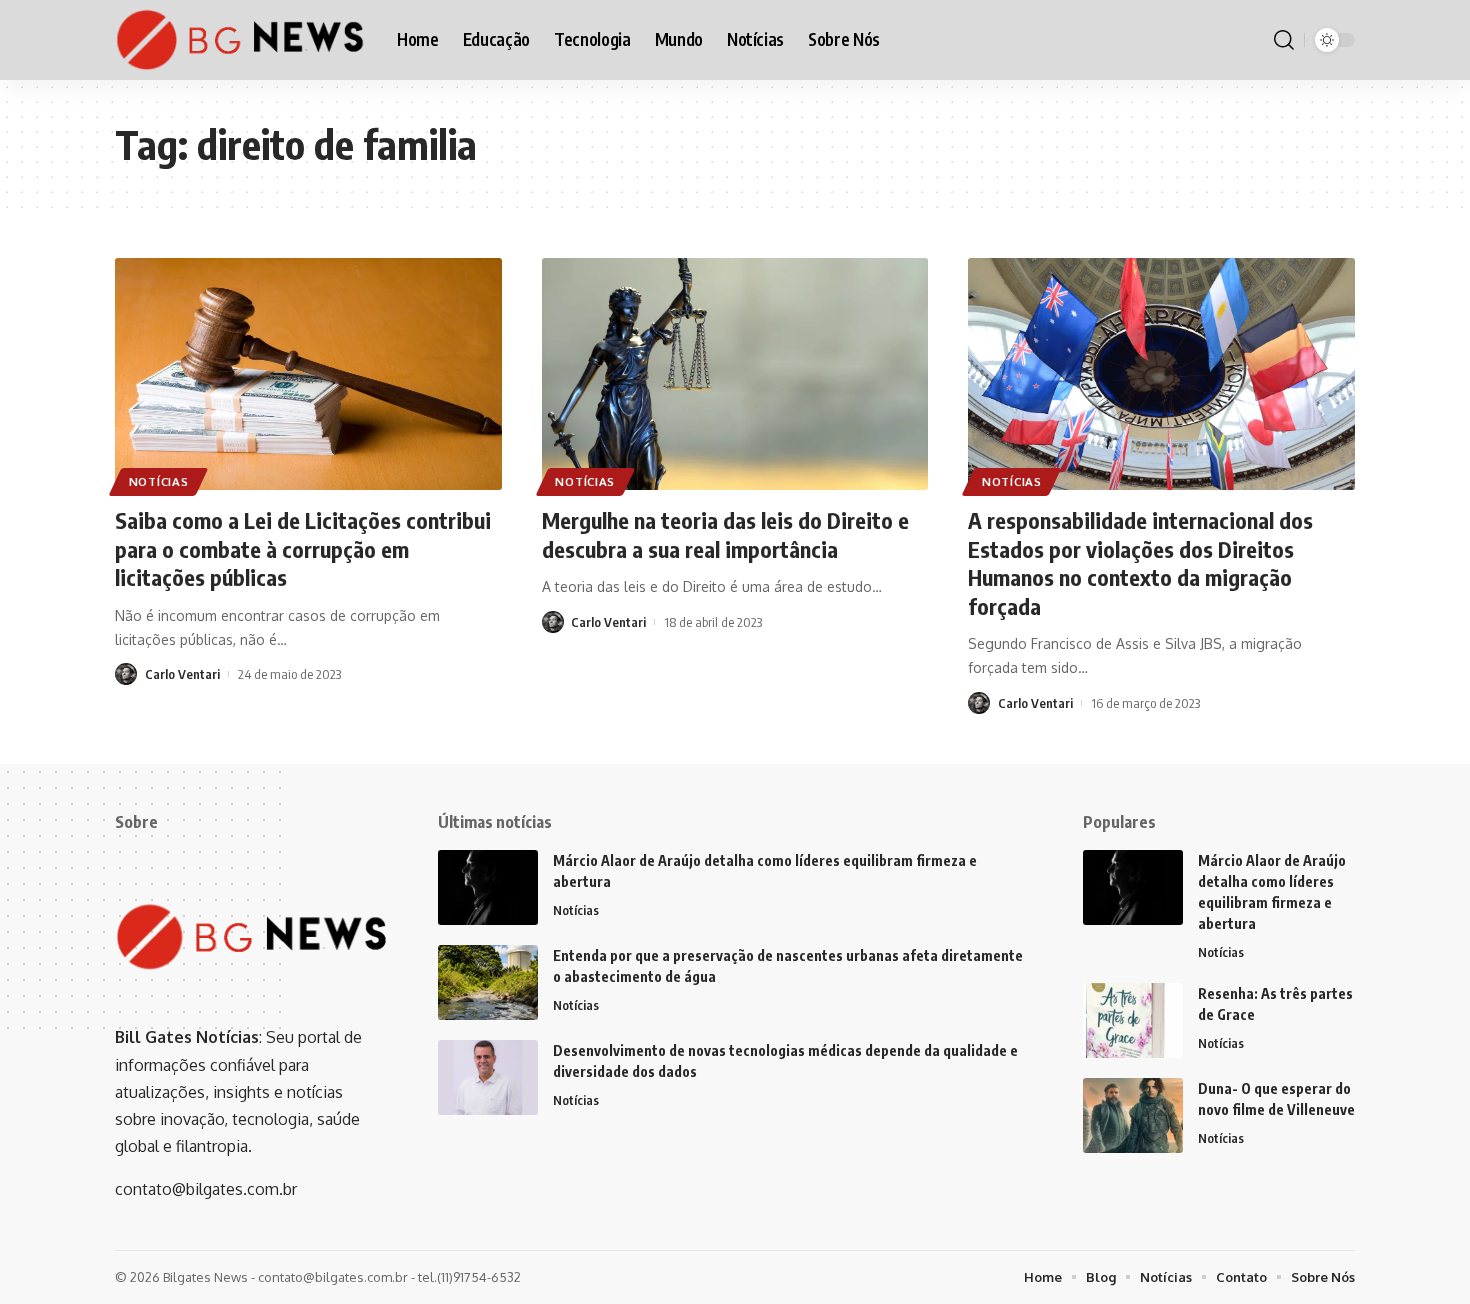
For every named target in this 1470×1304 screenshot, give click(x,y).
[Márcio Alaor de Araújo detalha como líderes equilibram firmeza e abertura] (488, 887)
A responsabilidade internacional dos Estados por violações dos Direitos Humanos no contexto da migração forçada (1140, 563)
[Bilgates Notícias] (240, 40)
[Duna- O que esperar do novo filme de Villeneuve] (1133, 1115)
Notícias (159, 481)
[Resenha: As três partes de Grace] (1133, 1020)
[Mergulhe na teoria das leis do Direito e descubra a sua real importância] (735, 374)
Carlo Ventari (182, 674)
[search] (1284, 40)
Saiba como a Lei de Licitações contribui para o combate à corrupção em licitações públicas (303, 548)
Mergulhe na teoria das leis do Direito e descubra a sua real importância (725, 534)
